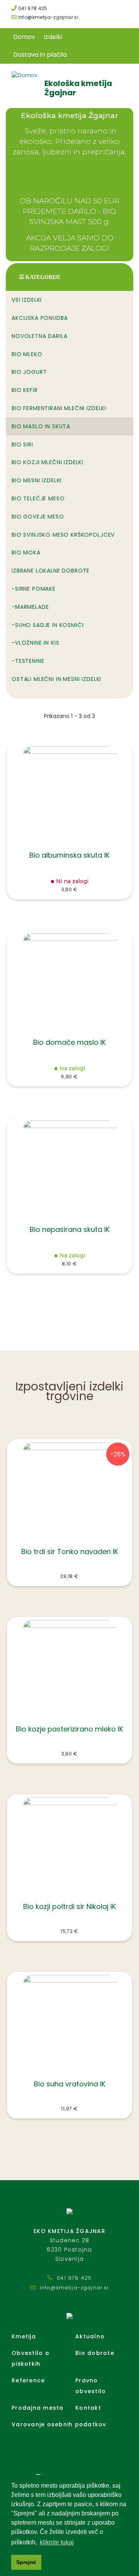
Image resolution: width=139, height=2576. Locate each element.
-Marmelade (30, 607)
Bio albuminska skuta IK (69, 855)
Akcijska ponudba (40, 318)
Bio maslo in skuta (41, 426)
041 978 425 (32, 8)
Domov (24, 37)
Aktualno (90, 2336)
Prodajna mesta (38, 2408)
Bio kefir (25, 390)
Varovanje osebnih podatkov (59, 2424)
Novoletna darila (39, 336)
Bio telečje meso (38, 498)
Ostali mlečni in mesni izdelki (56, 679)
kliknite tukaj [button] (57, 2542)
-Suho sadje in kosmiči (47, 625)
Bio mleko (27, 354)
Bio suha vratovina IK (70, 2084)
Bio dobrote (95, 2353)
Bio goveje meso (38, 517)
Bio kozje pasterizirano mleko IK (69, 1729)
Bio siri (22, 444)
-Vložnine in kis (35, 643)
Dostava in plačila (40, 55)
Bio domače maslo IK (69, 1042)
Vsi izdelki (27, 300)
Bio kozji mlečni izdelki (47, 462)
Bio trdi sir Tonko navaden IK (70, 1552)
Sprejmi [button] (26, 2562)
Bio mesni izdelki (36, 480)
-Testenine (28, 661)
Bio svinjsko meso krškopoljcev (63, 535)
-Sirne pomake (34, 589)
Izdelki (53, 37)
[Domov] (25, 75)
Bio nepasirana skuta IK (70, 1229)
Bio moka (26, 552)
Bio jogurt (29, 372)
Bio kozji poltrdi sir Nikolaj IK (69, 1906)
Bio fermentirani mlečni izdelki (59, 408)
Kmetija (24, 2336)
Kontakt (88, 2408)
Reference (28, 2380)
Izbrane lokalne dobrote (51, 571)
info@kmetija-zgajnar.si (47, 17)
